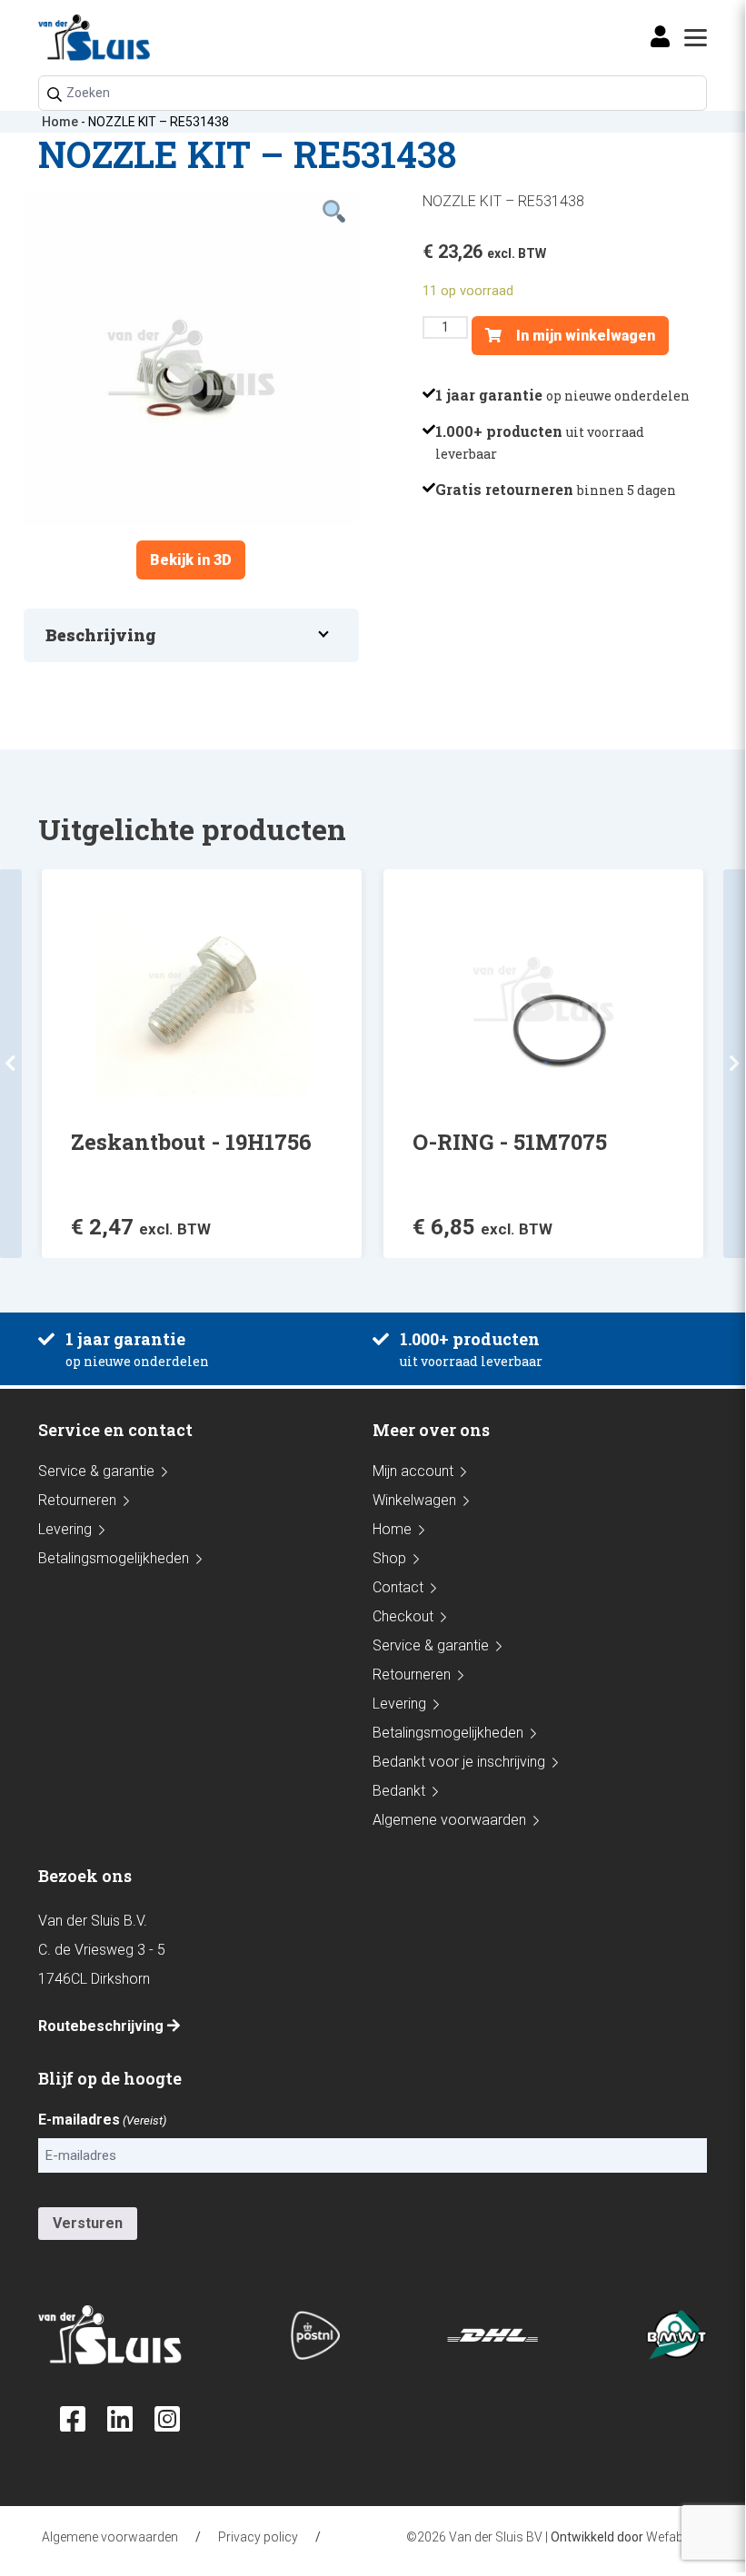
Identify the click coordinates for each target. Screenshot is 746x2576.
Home (60, 122)
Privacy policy (258, 2537)
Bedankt (399, 1791)
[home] (94, 38)
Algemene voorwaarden (449, 1820)
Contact (398, 1587)
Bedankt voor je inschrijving (459, 1762)
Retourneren (77, 1500)
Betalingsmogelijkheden (114, 1558)
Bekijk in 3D (191, 560)
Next (735, 1064)
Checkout (403, 1616)
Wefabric (672, 2537)
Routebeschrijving (103, 2026)
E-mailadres (102, 2120)
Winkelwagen (414, 1500)
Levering (65, 1529)
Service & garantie (96, 1471)
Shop (389, 1558)
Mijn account (413, 1471)
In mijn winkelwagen (584, 336)
